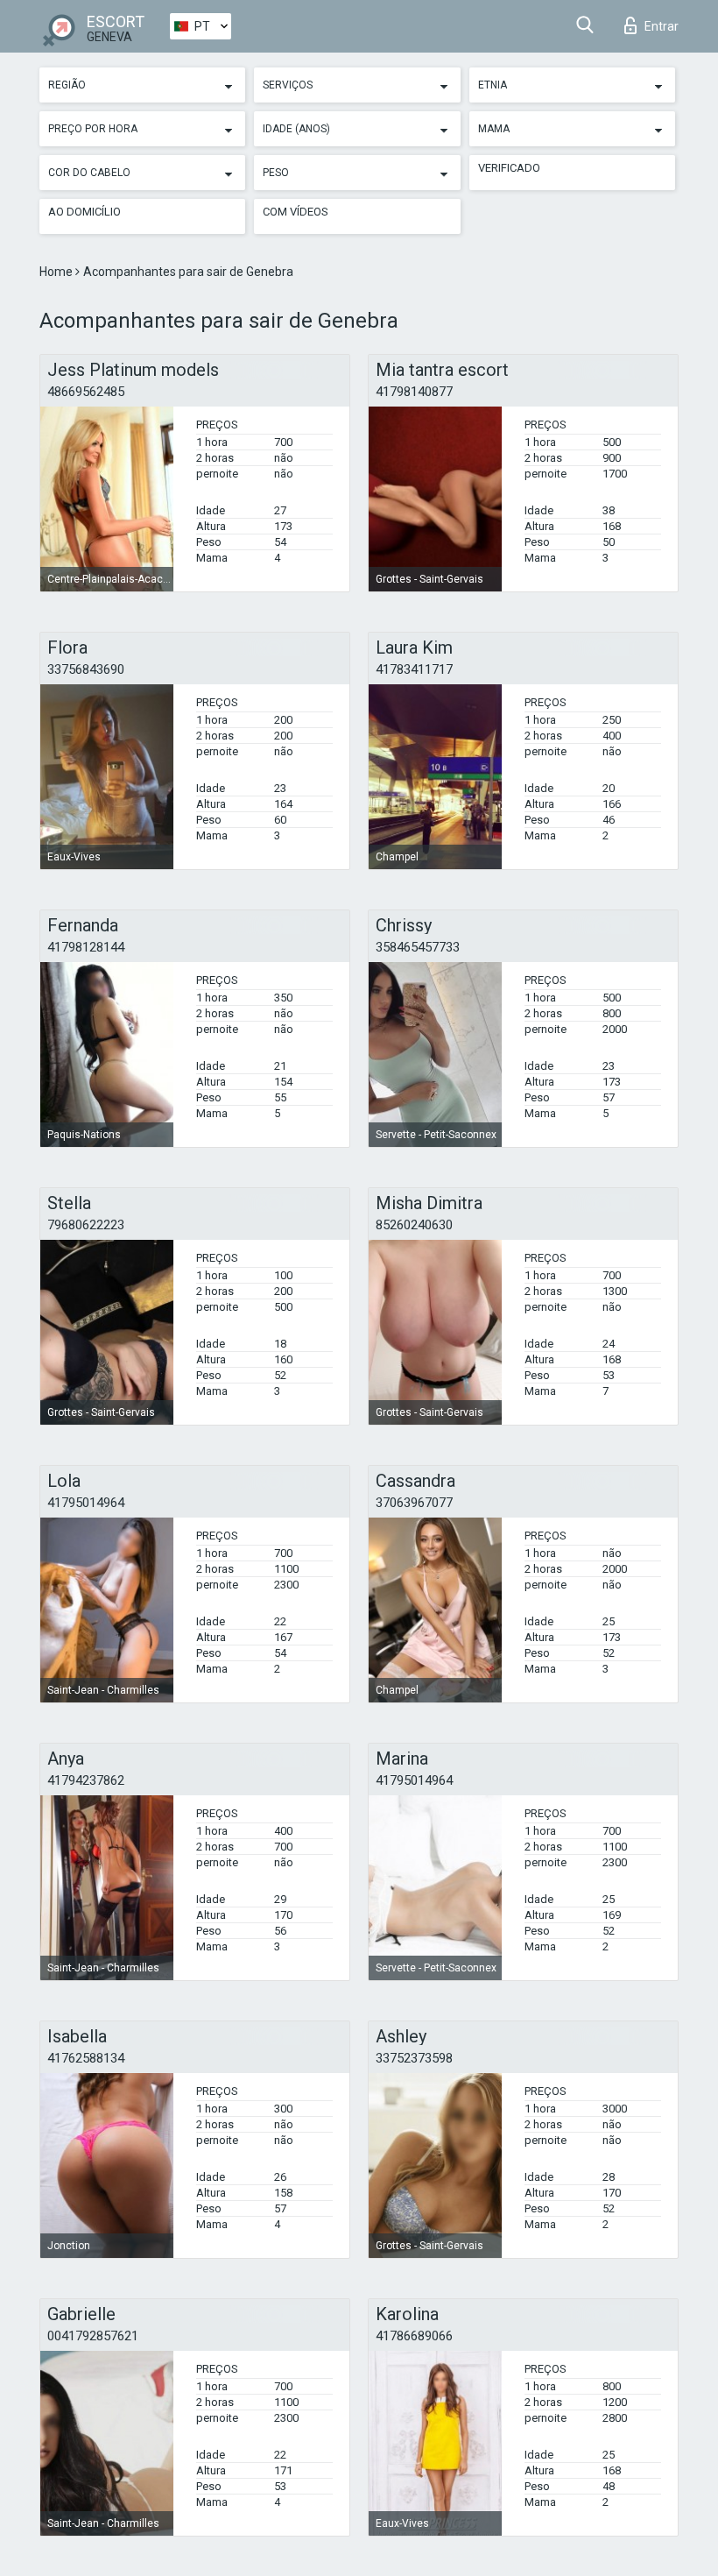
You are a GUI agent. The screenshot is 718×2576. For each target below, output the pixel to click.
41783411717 (414, 669)
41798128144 (86, 947)
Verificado (509, 168)
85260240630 (414, 1225)
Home (57, 272)
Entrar (662, 26)
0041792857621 (93, 2336)
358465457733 (418, 947)
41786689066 (414, 2336)
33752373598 (414, 2058)
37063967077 (414, 1503)
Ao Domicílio (84, 212)
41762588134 (86, 2058)
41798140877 (414, 392)
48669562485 (86, 392)
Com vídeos (296, 212)
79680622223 (86, 1225)
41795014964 (86, 1503)
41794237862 (86, 1780)
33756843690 (86, 669)
